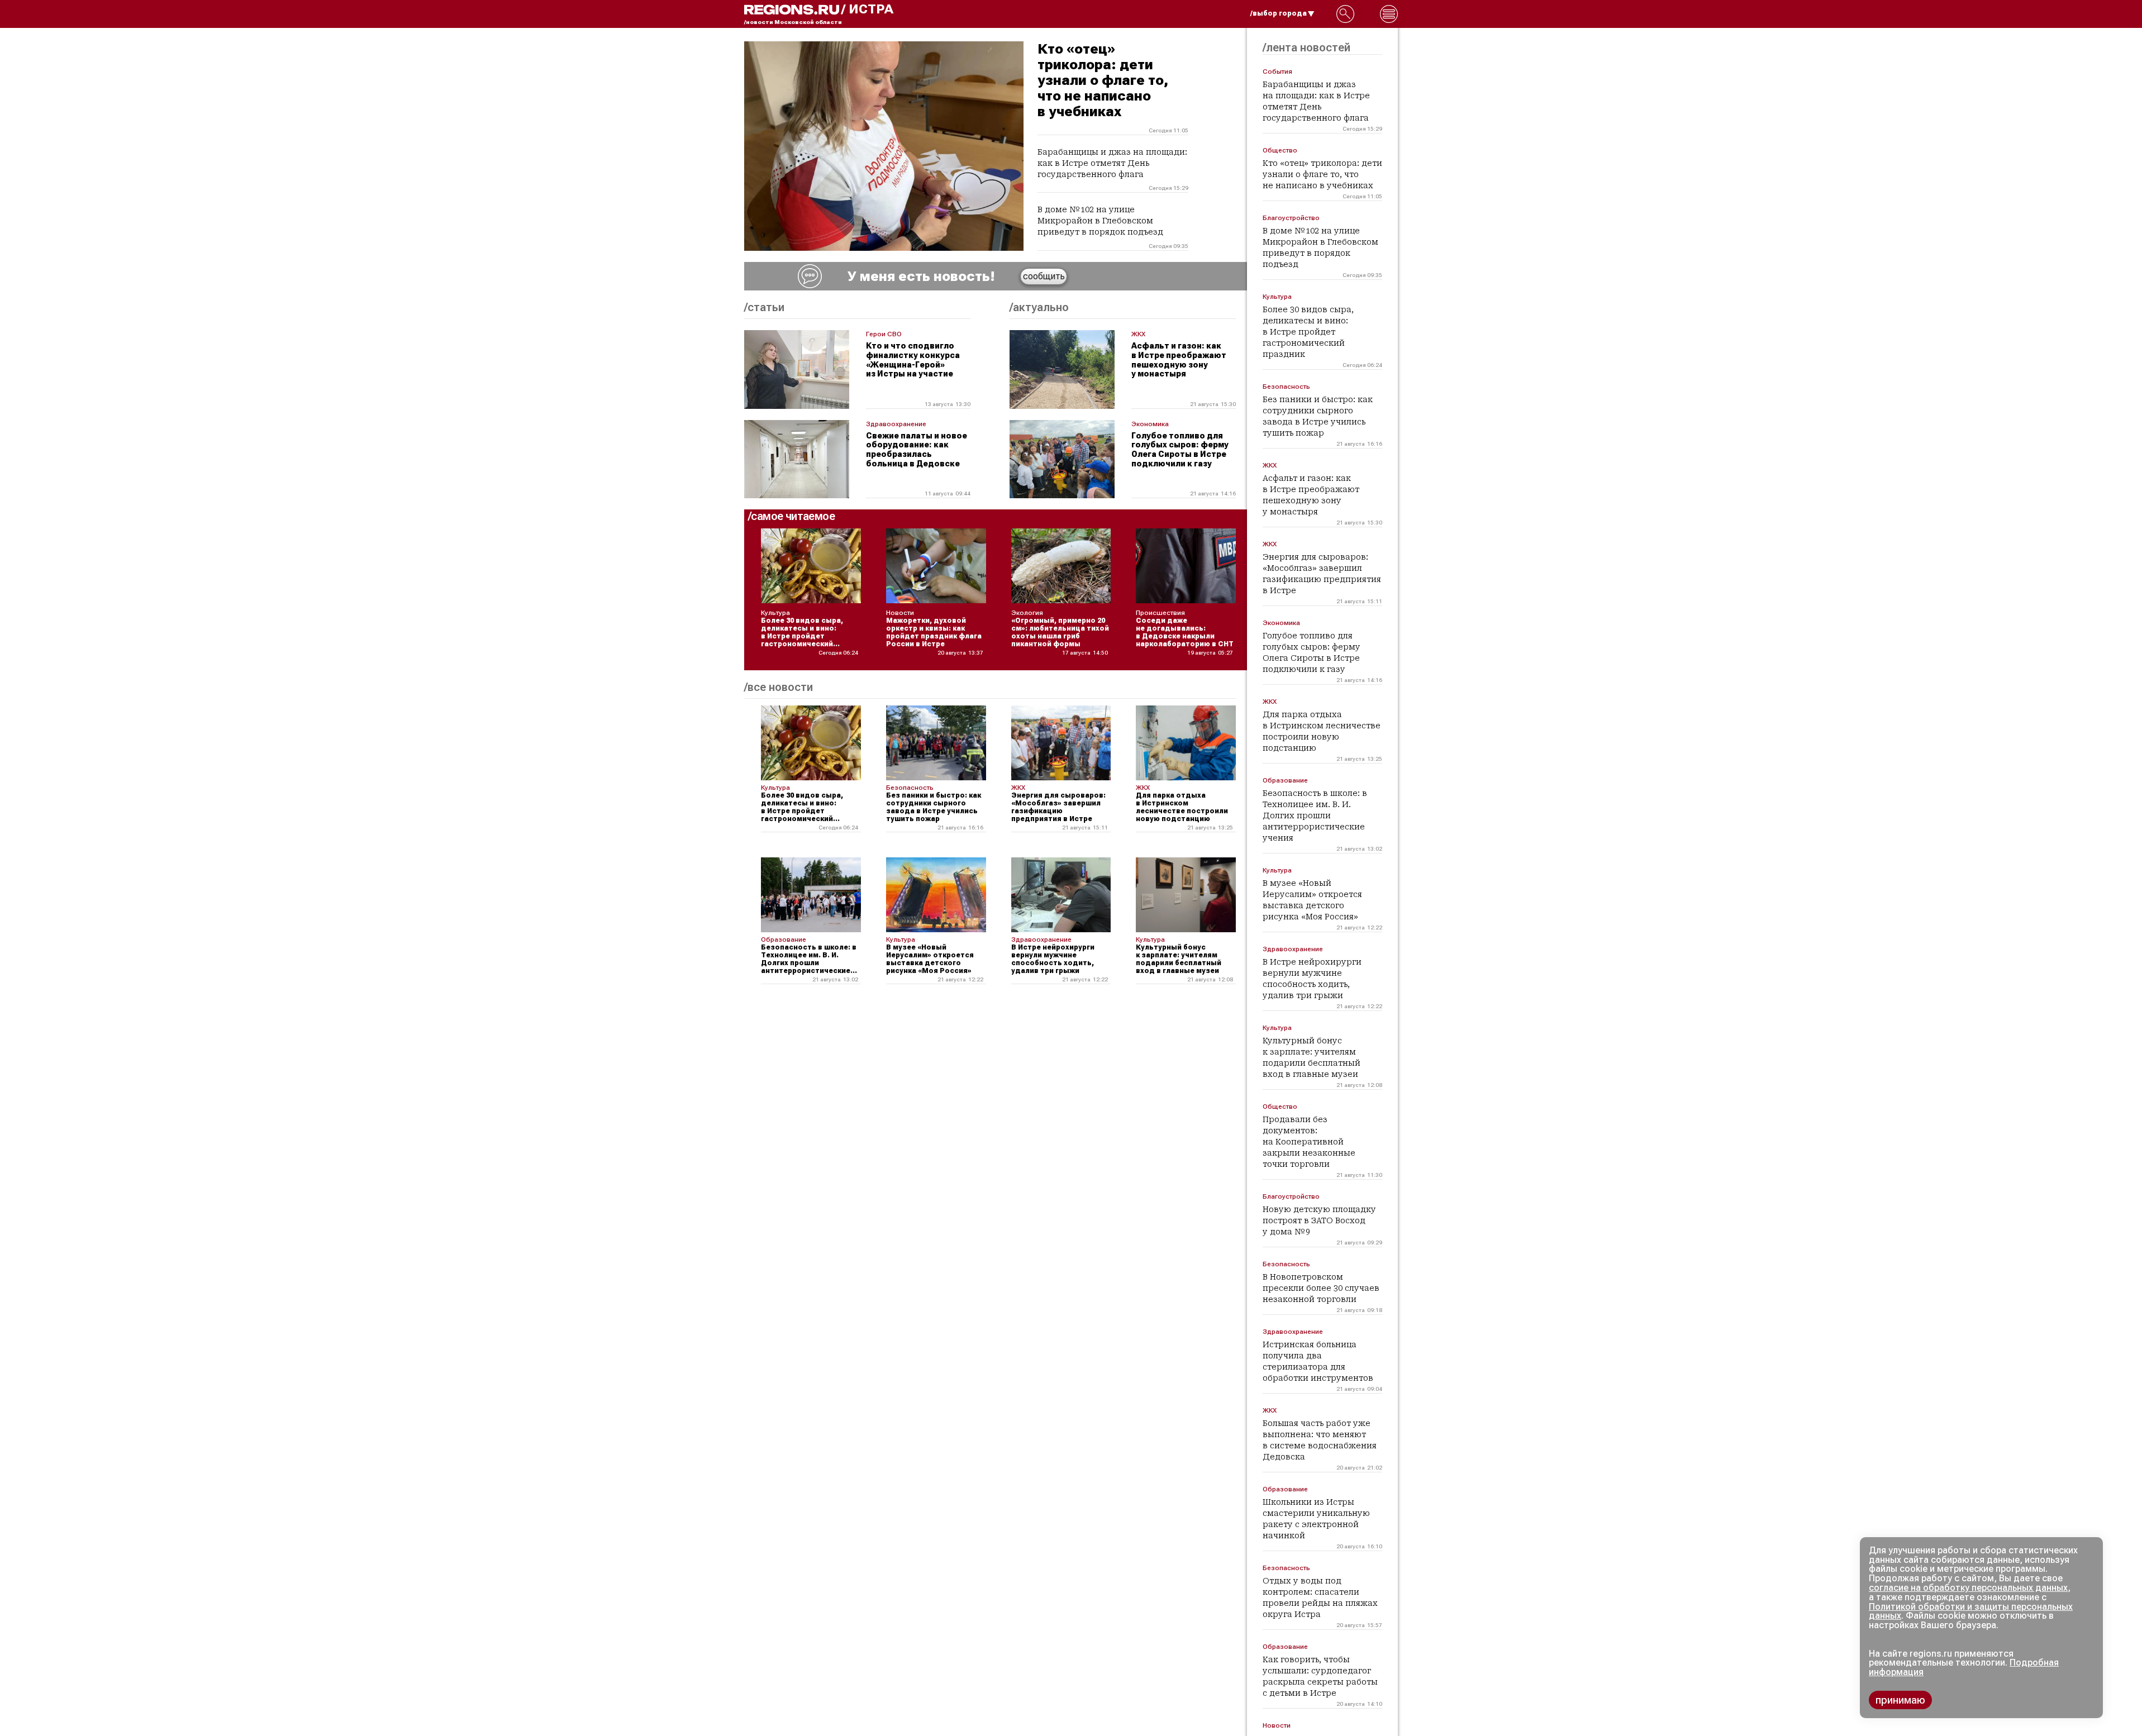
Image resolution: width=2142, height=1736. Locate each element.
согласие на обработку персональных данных (1968, 1588)
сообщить (1044, 276)
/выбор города (1279, 13)
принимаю (1900, 1700)
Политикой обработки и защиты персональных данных (1971, 1611)
